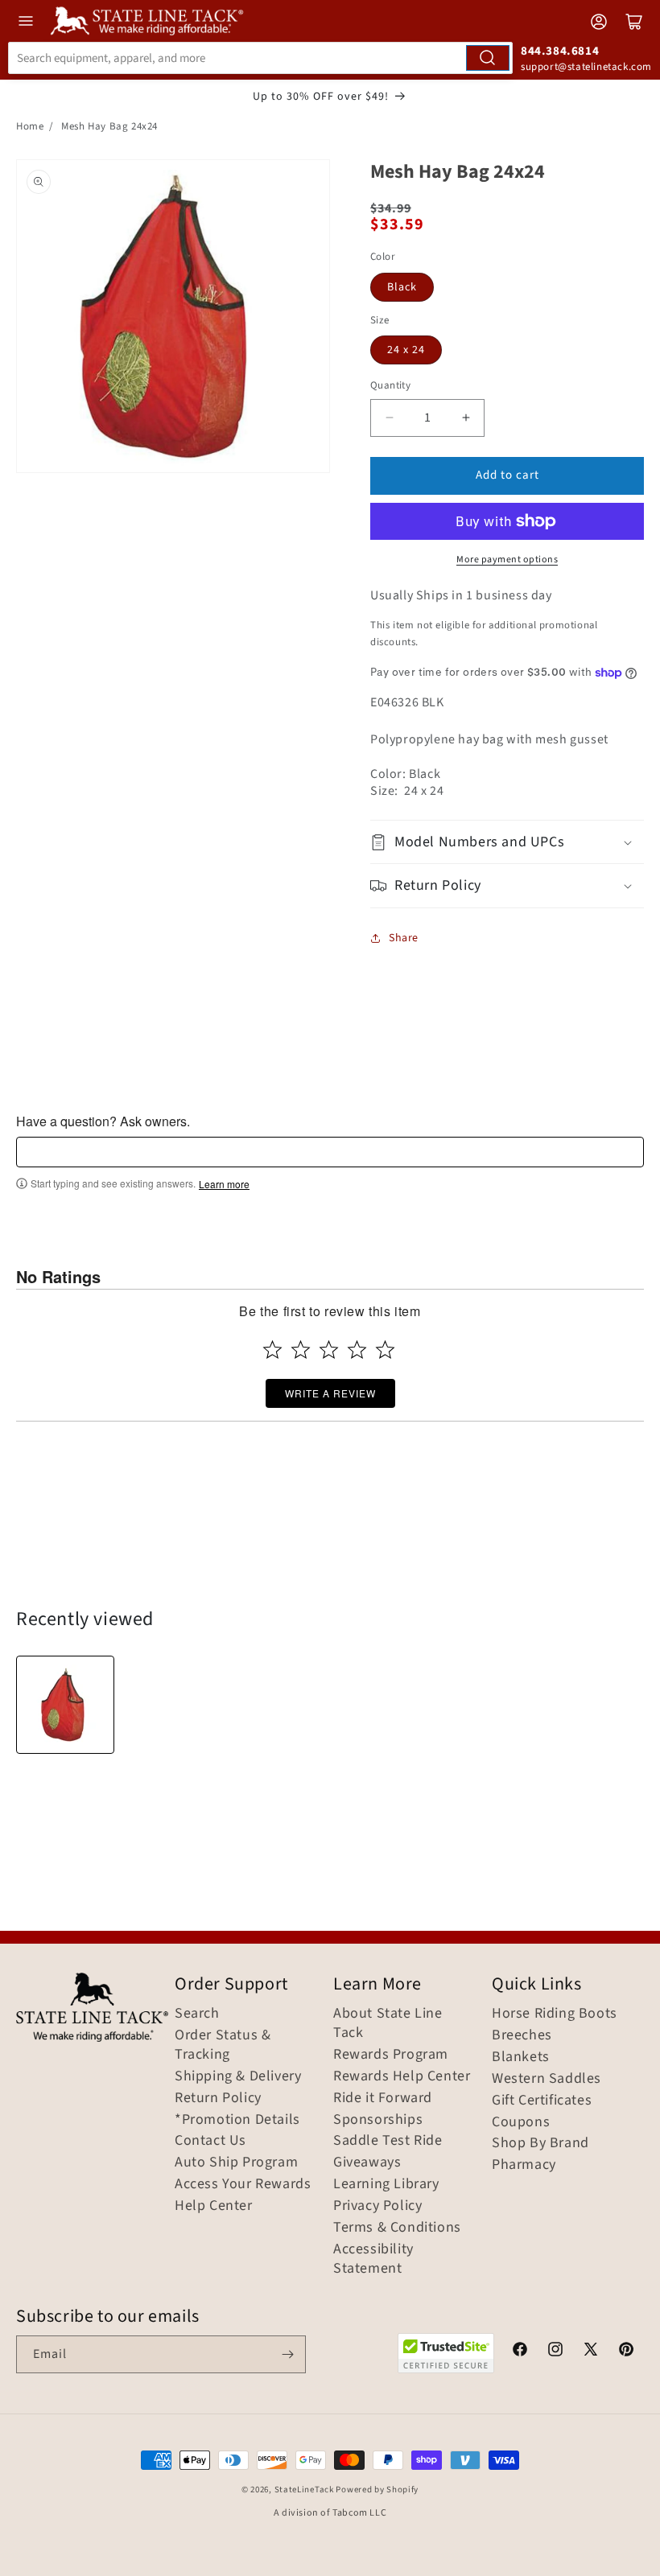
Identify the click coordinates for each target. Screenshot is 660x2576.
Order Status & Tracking (223, 2045)
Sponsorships (378, 2120)
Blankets (521, 2057)
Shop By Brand (540, 2143)
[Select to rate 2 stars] (301, 1350)
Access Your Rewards (243, 2184)
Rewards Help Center (402, 2076)
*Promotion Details (237, 2120)
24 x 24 (406, 350)
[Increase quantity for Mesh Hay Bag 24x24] (466, 418)
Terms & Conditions (397, 2228)
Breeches (522, 2035)
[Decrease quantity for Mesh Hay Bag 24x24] (389, 418)
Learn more (224, 1184)
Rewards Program (391, 2055)
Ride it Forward (383, 2098)
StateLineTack (304, 2490)
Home (30, 126)
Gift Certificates (542, 2101)
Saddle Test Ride (388, 2141)
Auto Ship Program (236, 2162)
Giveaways (367, 2162)
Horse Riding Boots (555, 2014)
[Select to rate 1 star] (272, 1350)
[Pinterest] (626, 2352)
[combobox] (260, 58)
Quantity (390, 385)
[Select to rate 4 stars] (357, 1350)
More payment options (507, 560)
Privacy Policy (377, 2206)
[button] (507, 842)
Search (197, 2014)
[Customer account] (599, 22)
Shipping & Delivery (238, 2076)
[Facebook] (520, 2352)
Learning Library (386, 2184)
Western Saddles (547, 2079)
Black (402, 287)
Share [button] (404, 938)
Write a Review (330, 1393)
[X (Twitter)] (591, 2352)
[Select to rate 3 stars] (329, 1350)
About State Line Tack (388, 2023)
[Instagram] (555, 2352)
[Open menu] (26, 21)
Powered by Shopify (377, 2490)
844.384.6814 (560, 51)
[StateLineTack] (147, 21)
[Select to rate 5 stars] (385, 1350)
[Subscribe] (287, 2354)
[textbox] (330, 1152)
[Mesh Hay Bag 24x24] (65, 1705)
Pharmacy (524, 2165)
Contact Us (210, 2141)
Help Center (214, 2206)
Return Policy (218, 2098)
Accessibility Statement (373, 2259)
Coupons (521, 2122)
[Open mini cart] (634, 22)
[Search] (488, 58)
